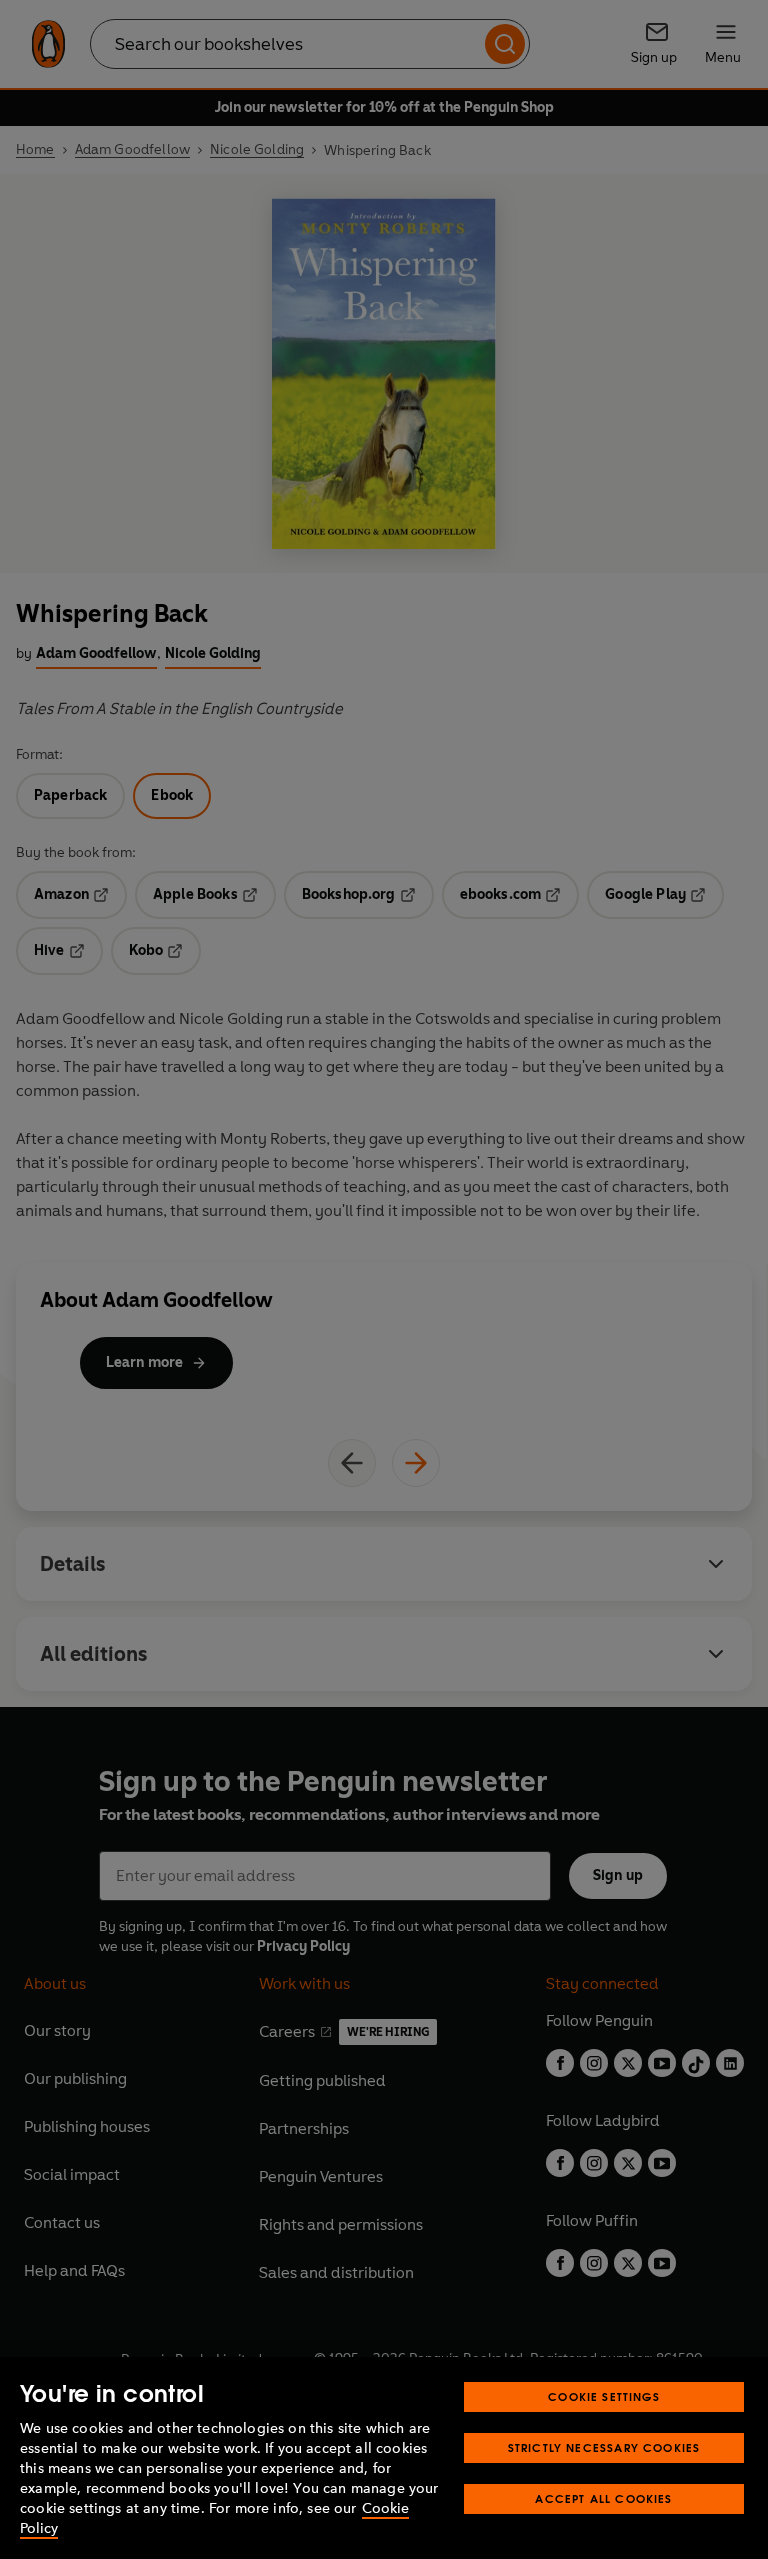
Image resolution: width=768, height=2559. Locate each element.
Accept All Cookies (603, 2498)
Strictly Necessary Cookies (604, 2447)
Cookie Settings (604, 2396)
